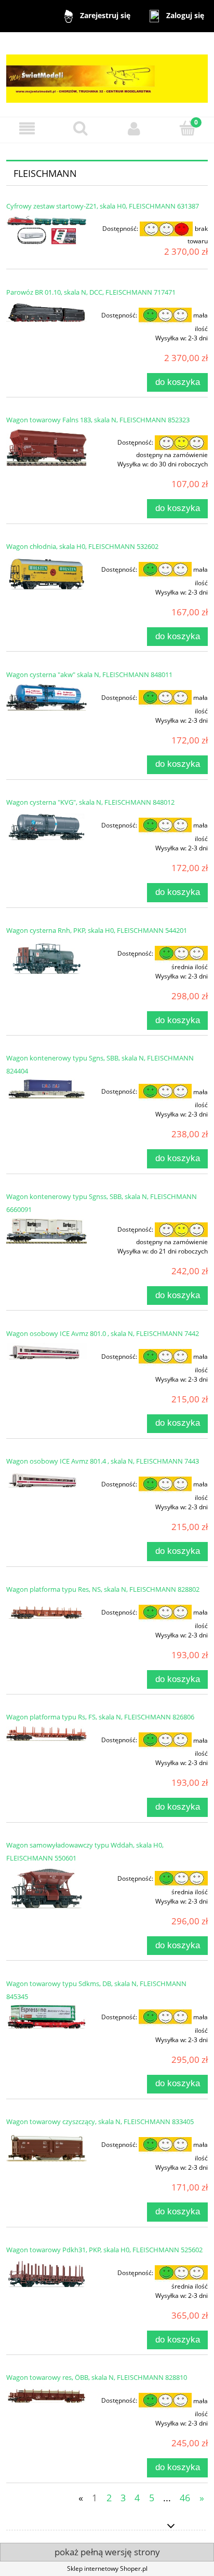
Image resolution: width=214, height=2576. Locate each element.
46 (185, 2498)
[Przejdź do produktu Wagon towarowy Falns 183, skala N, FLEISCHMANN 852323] (46, 447)
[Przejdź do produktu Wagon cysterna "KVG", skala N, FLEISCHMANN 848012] (46, 826)
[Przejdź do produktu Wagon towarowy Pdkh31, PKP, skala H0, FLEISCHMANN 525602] (46, 2273)
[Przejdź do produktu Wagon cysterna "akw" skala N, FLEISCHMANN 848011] (46, 697)
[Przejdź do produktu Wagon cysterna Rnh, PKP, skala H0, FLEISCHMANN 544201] (46, 957)
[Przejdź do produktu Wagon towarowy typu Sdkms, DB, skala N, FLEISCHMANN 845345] (46, 2016)
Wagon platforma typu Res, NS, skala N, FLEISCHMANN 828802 (103, 1589)
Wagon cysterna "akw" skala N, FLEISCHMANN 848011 (89, 674)
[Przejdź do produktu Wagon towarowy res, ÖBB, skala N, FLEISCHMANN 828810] (46, 2395)
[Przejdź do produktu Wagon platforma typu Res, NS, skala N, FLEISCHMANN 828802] (46, 1610)
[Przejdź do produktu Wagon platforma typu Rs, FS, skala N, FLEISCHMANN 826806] (46, 1734)
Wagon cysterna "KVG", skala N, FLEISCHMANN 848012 (90, 802)
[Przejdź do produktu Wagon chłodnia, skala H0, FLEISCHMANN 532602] (46, 573)
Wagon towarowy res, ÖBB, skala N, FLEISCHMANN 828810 (97, 2377)
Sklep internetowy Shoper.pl (107, 2568)
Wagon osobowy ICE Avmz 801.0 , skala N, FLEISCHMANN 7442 (103, 1333)
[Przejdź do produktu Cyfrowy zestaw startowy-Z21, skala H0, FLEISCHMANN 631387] (46, 231)
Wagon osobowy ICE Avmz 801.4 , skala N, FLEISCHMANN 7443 (103, 1461)
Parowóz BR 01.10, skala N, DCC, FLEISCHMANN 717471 (91, 292)
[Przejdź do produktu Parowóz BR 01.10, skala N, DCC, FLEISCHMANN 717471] (46, 312)
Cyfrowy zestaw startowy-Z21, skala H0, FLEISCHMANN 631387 (103, 206)
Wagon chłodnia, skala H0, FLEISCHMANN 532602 (82, 546)
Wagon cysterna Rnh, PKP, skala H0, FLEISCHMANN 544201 (97, 930)
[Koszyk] (187, 128)
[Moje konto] (134, 128)
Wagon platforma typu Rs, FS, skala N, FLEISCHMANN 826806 (100, 1717)
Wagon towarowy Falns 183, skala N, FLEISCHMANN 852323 (98, 420)
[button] (27, 128)
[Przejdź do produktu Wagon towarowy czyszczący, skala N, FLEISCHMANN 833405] (46, 2146)
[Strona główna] (107, 74)
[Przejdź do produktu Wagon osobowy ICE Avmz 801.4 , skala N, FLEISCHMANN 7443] (46, 1479)
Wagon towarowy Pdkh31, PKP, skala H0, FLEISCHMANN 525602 (104, 2250)
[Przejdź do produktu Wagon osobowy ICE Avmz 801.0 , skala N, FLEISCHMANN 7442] (46, 1351)
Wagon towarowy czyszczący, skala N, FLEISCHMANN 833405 (100, 2122)
